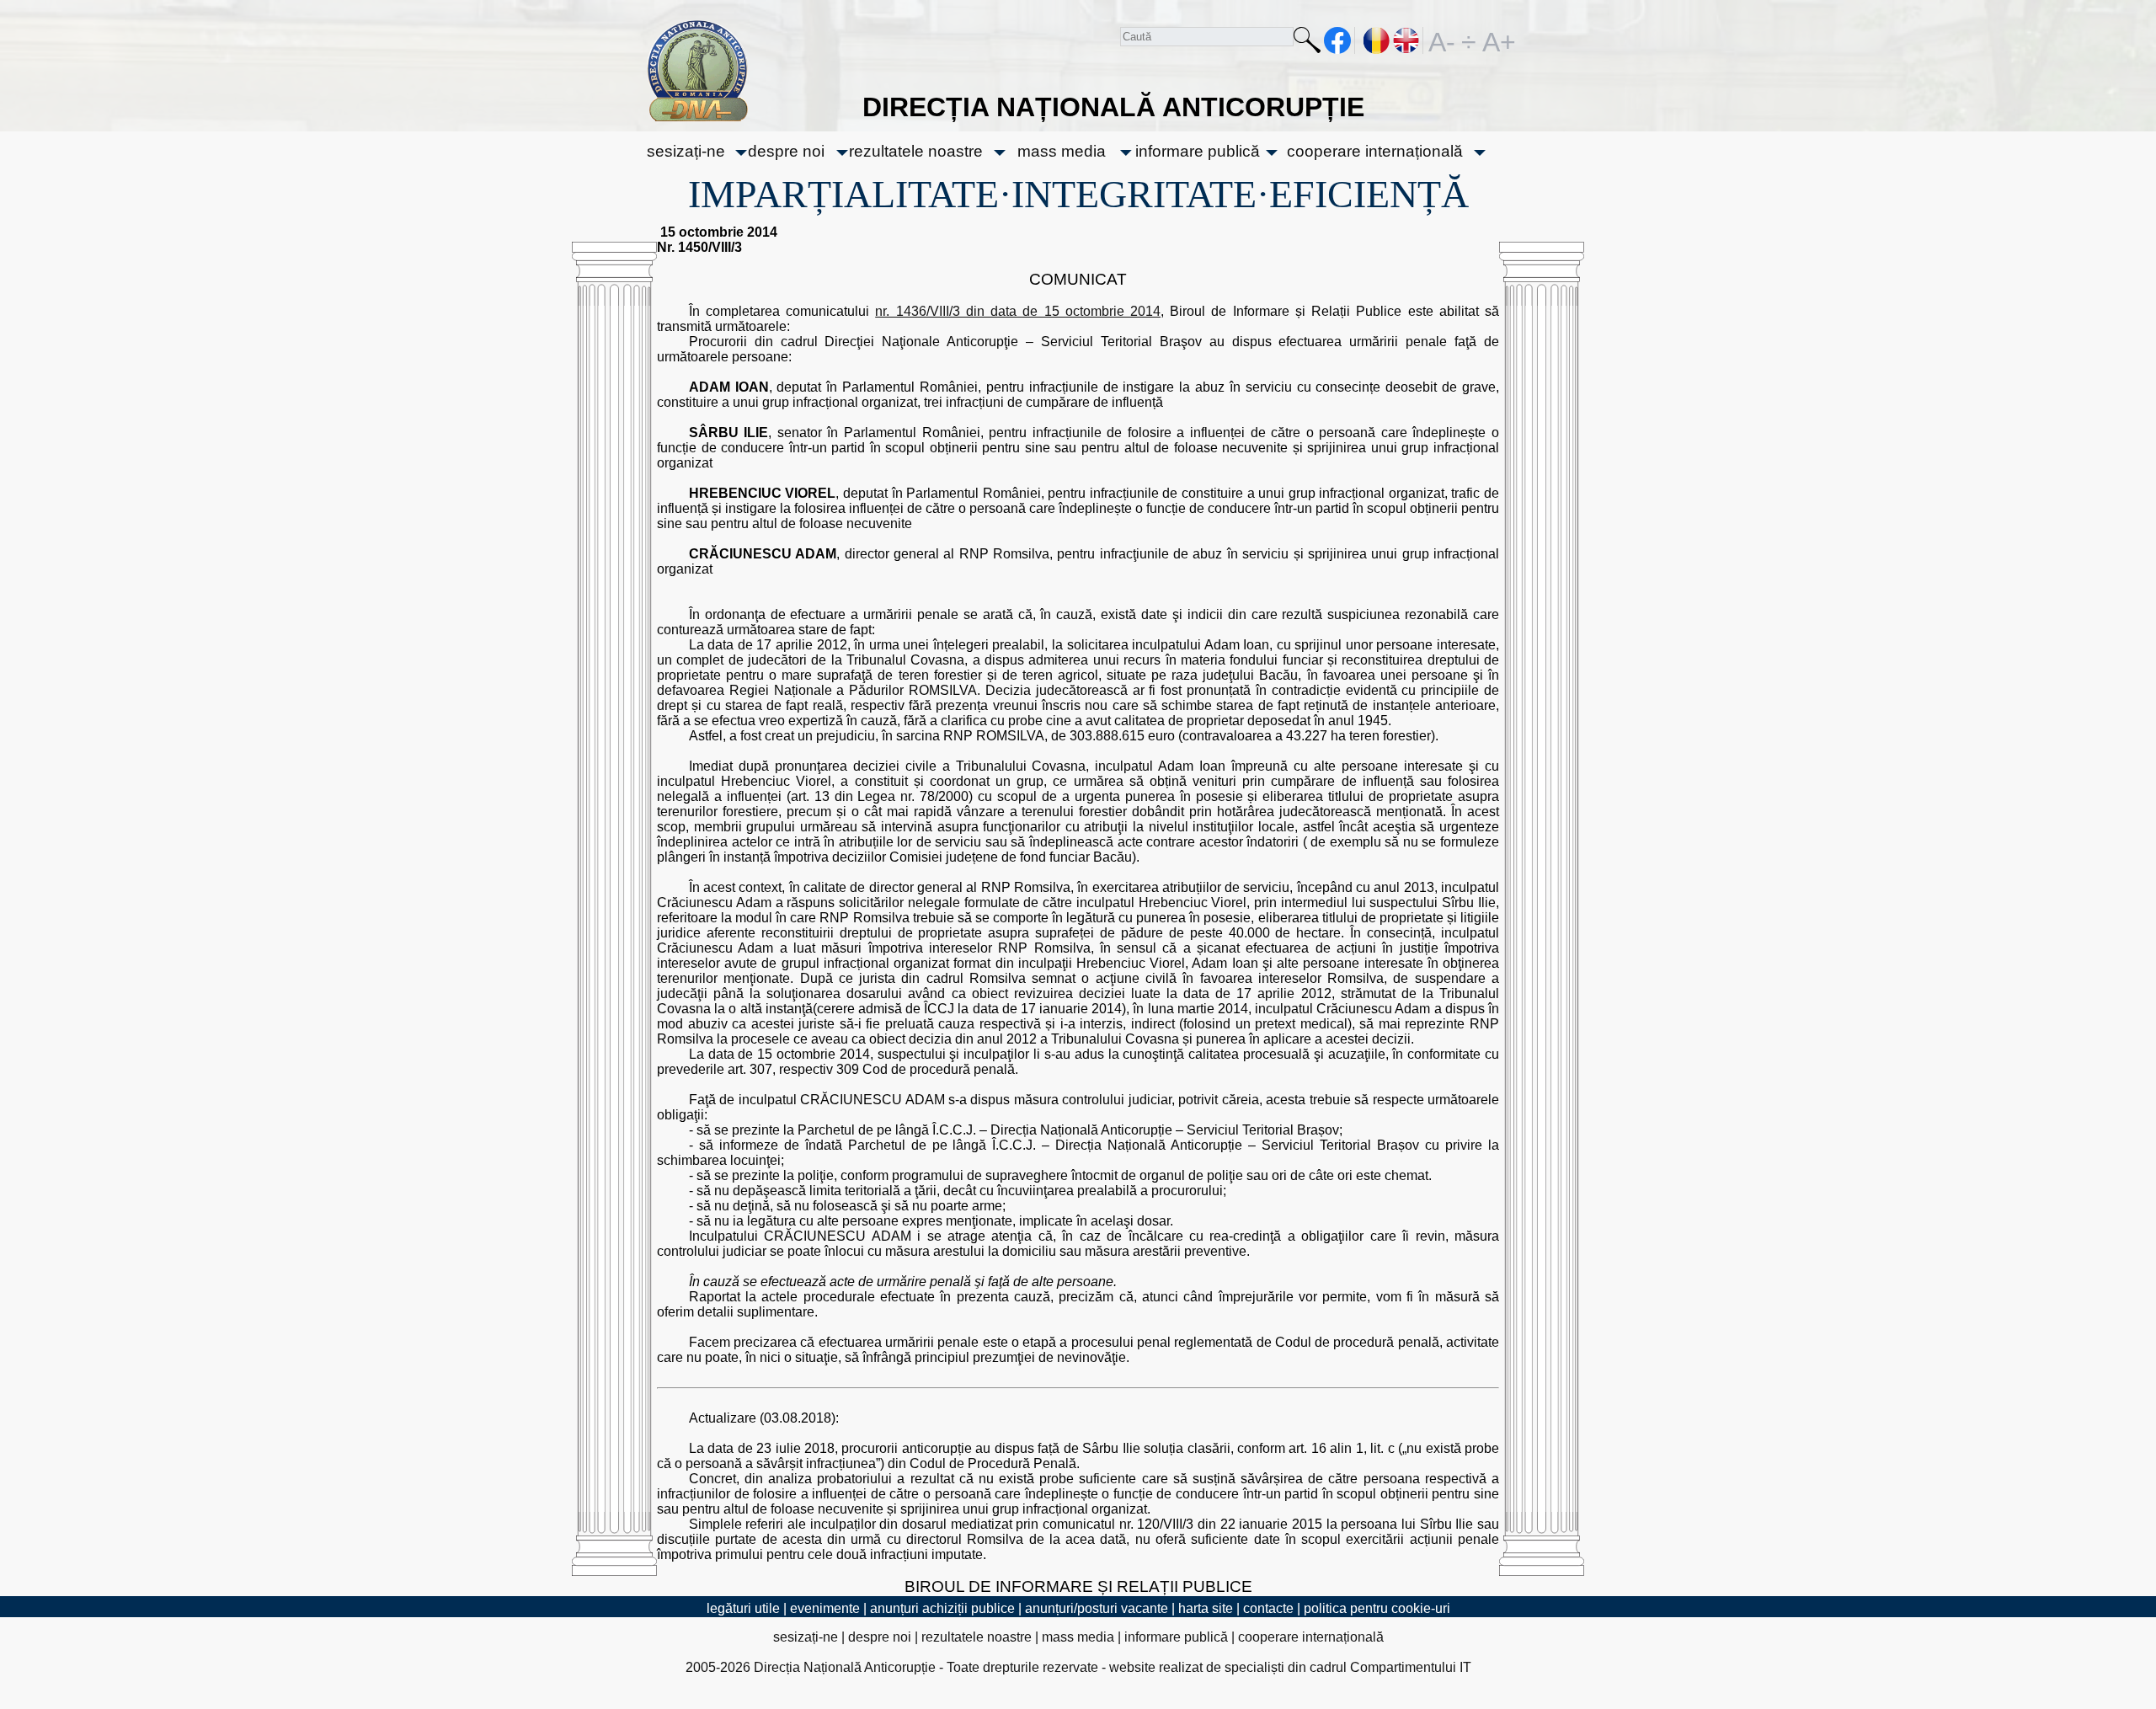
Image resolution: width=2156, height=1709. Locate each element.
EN (1407, 40)
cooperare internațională (1375, 151)
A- (1442, 40)
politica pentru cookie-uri (1377, 1608)
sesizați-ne (686, 151)
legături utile (743, 1608)
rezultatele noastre (916, 151)
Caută (1307, 43)
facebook (1338, 40)
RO (1377, 40)
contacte (1268, 1608)
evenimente (825, 1608)
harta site (1206, 1608)
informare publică (1198, 151)
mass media (1062, 151)
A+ (1496, 40)
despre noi (786, 151)
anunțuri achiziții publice (942, 1608)
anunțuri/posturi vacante (1097, 1608)
